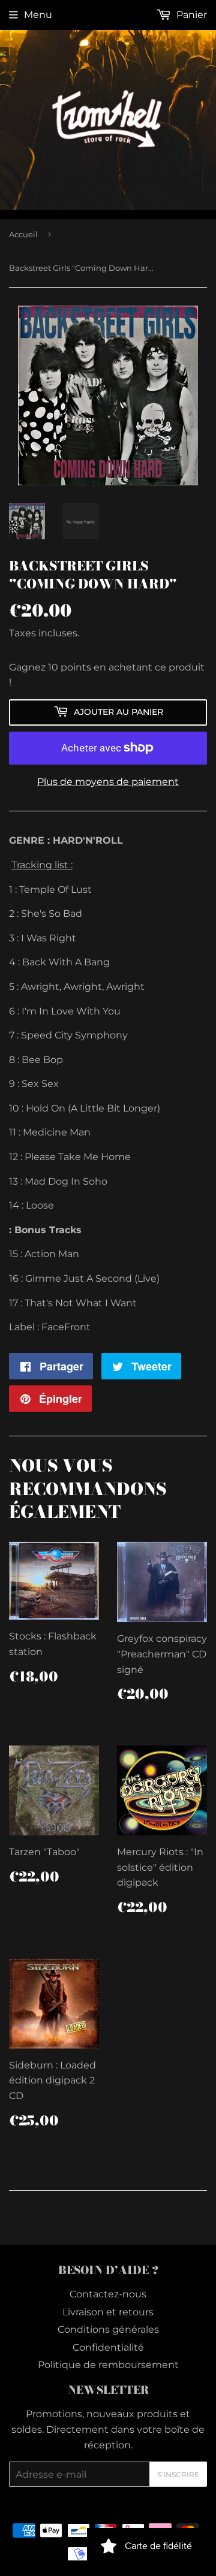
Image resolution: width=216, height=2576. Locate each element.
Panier (190, 15)
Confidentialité (108, 2347)
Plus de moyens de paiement (108, 782)
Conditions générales (108, 2329)
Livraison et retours (108, 2312)
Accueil (23, 234)
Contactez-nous (108, 2294)
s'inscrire (178, 2474)
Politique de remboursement (108, 2365)
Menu (38, 15)
